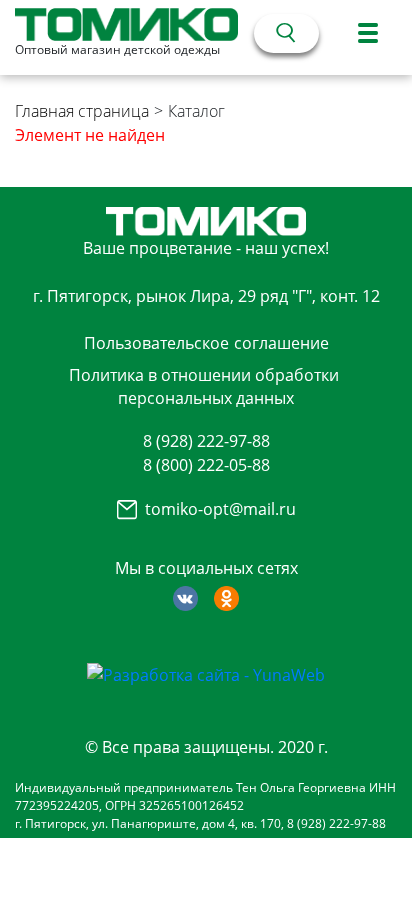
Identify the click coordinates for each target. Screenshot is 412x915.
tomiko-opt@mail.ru (220, 509)
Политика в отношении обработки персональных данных (204, 386)
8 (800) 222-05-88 (206, 465)
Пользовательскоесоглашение (206, 343)
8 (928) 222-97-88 (206, 441)
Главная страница (82, 111)
